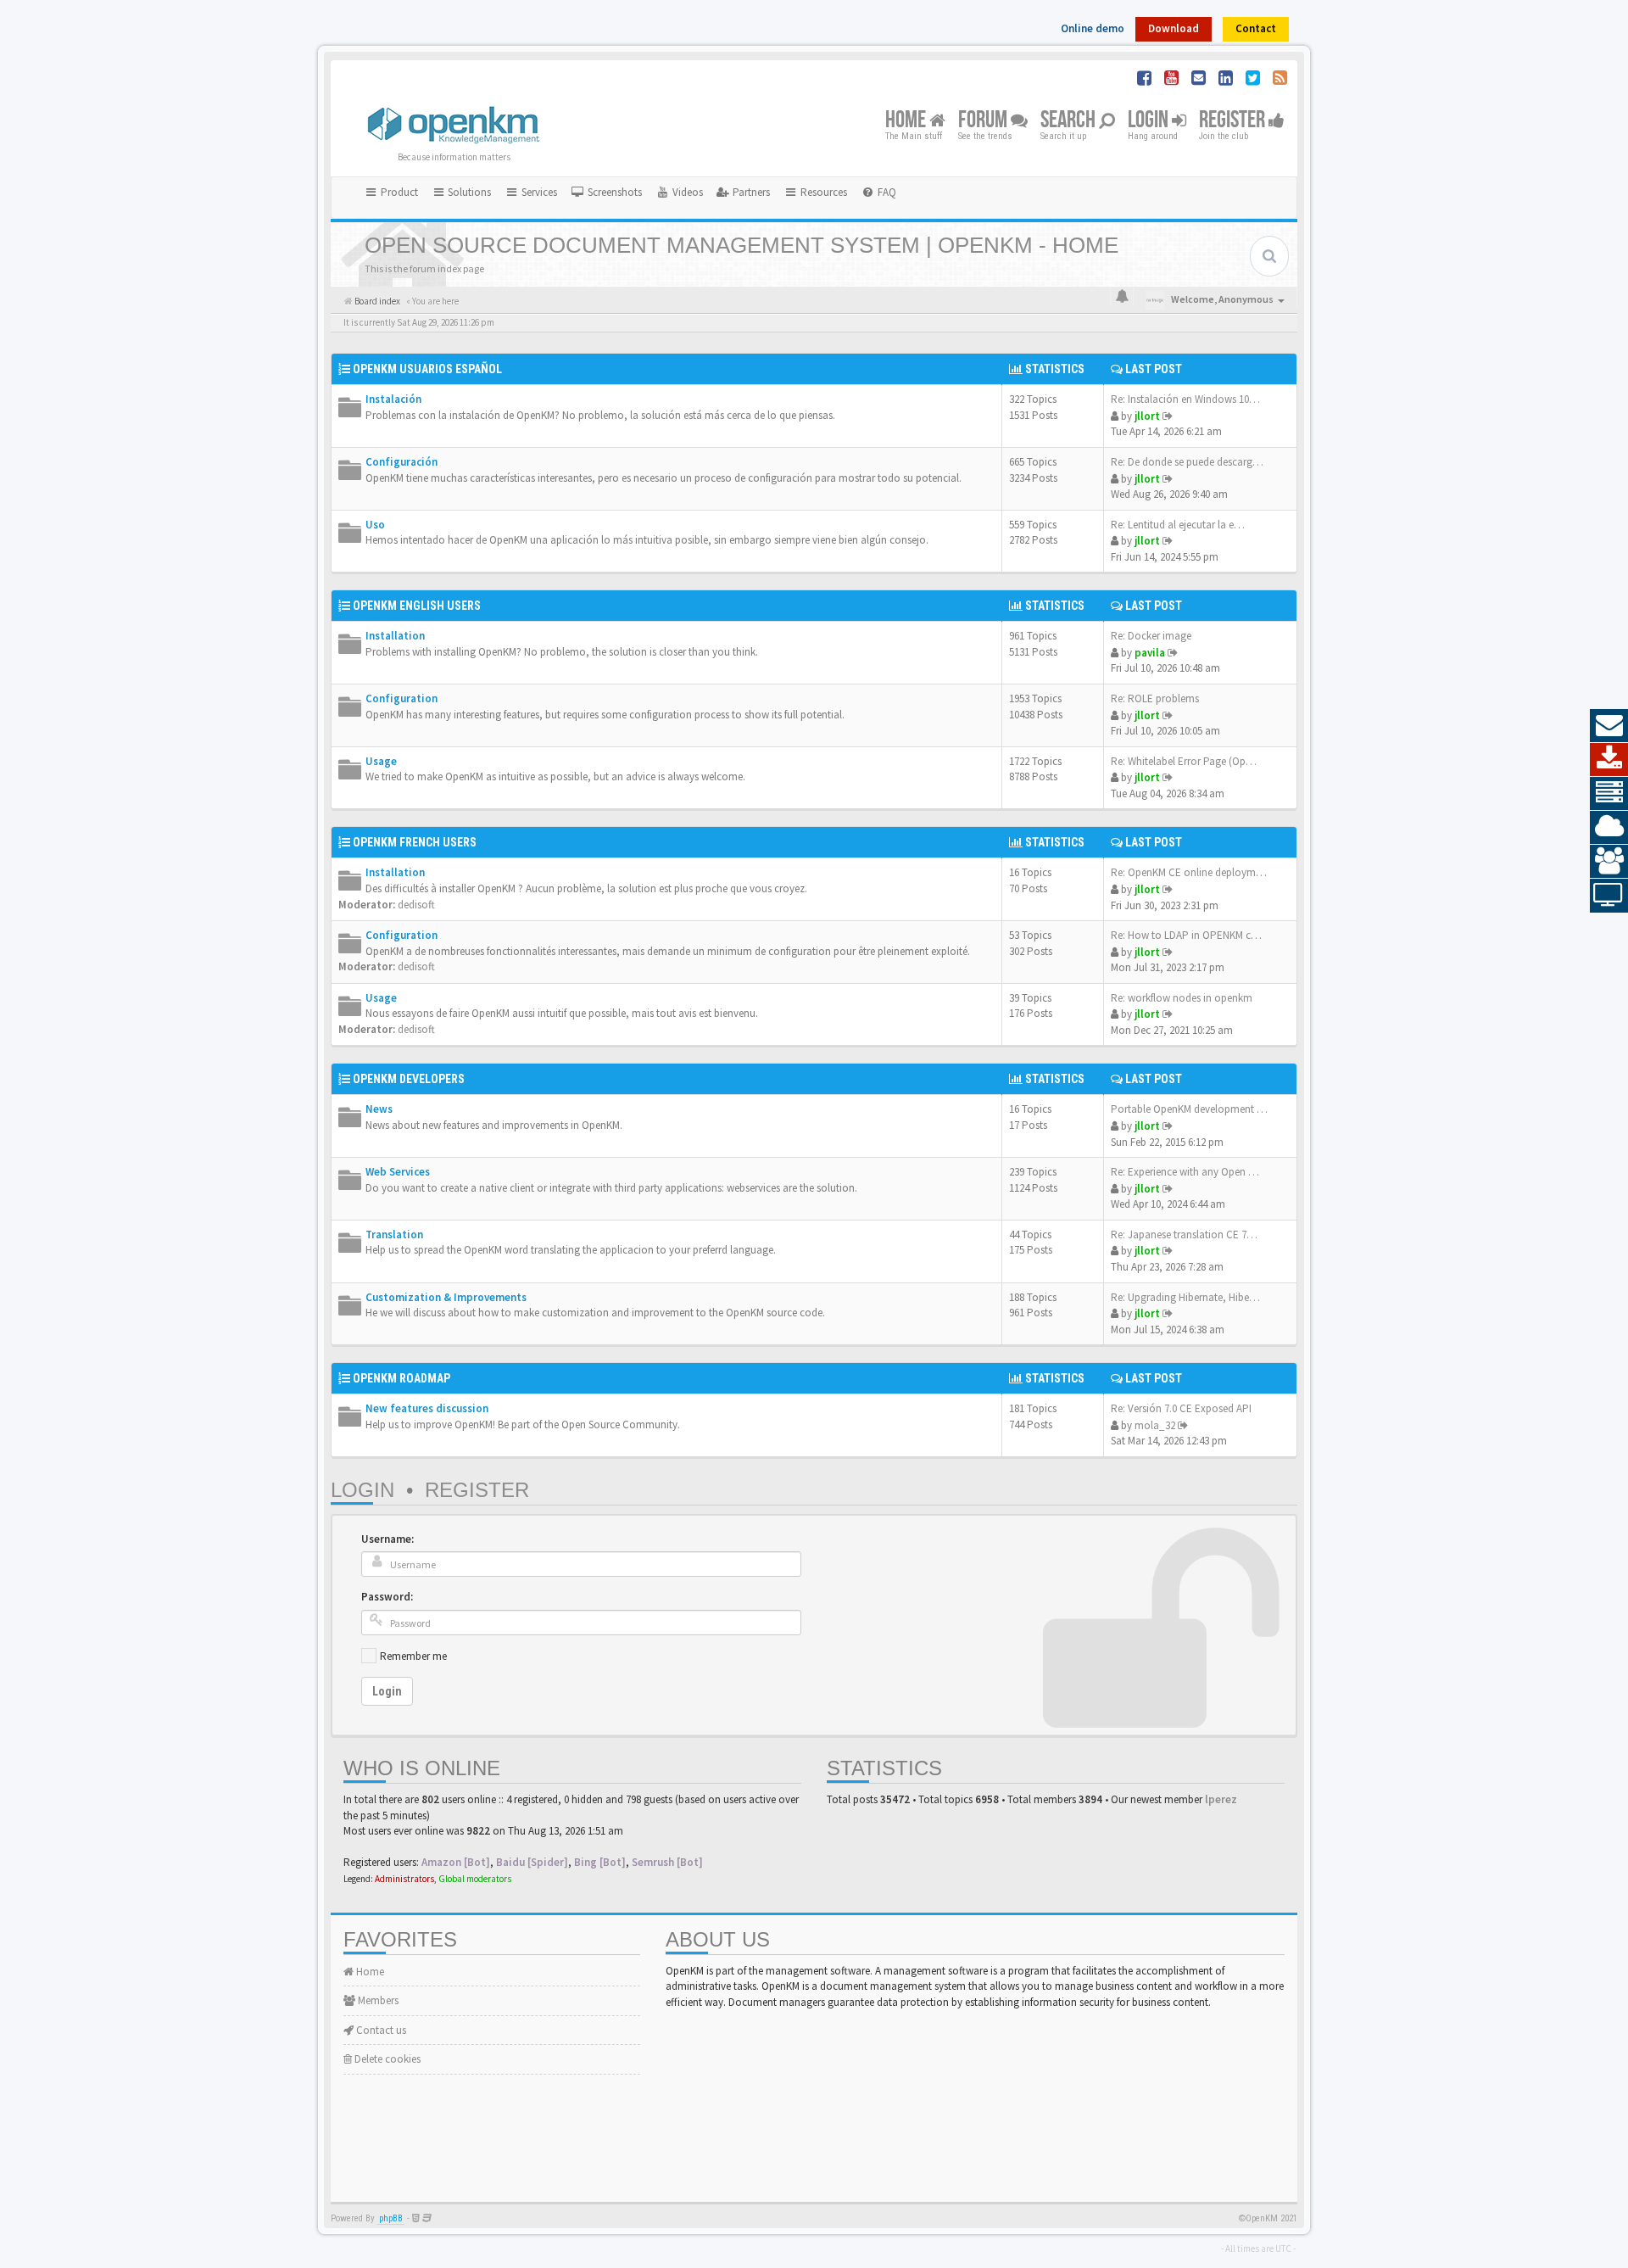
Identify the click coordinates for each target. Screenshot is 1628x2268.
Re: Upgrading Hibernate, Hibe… (1185, 1297)
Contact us (380, 2030)
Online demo (1093, 28)
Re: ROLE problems (1155, 698)
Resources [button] (822, 192)
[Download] (1609, 760)
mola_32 (1155, 1425)
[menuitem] (606, 193)
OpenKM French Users (415, 842)
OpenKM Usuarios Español (427, 369)
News (379, 1109)
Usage (381, 761)
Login (1150, 121)
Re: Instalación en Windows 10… (1185, 399)
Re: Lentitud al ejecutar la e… (1178, 525)
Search (1070, 121)
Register (1234, 121)
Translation (394, 1235)
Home (907, 121)
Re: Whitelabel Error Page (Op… (1184, 761)
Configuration (401, 698)
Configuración (401, 462)
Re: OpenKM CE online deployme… (1191, 872)
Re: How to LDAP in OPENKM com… (1194, 935)
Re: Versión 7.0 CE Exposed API (1181, 1408)
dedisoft (416, 905)
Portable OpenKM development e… (1192, 1109)
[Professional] (1609, 794)
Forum (984, 121)
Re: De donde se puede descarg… (1187, 462)
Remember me (413, 1656)
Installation (395, 636)
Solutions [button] (468, 192)
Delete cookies (386, 2059)
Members (377, 2000)
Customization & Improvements (446, 1297)
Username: (387, 1539)
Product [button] (398, 192)
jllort (1147, 416)
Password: (387, 1597)
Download (1174, 28)
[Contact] (1609, 726)
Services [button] (538, 192)
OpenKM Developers (409, 1079)
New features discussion (427, 1408)
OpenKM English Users (417, 606)
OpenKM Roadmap (401, 1378)
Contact (1256, 28)
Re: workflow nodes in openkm (1182, 998)
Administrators (404, 1879)
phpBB (391, 2218)
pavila (1150, 653)
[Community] (1609, 862)
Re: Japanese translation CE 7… (1184, 1235)
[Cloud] (1609, 828)
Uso (375, 525)
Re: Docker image (1151, 636)
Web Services (398, 1172)
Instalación (393, 399)
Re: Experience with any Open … (1185, 1172)
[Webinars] (1609, 896)
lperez (1221, 1799)
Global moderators (475, 1879)
